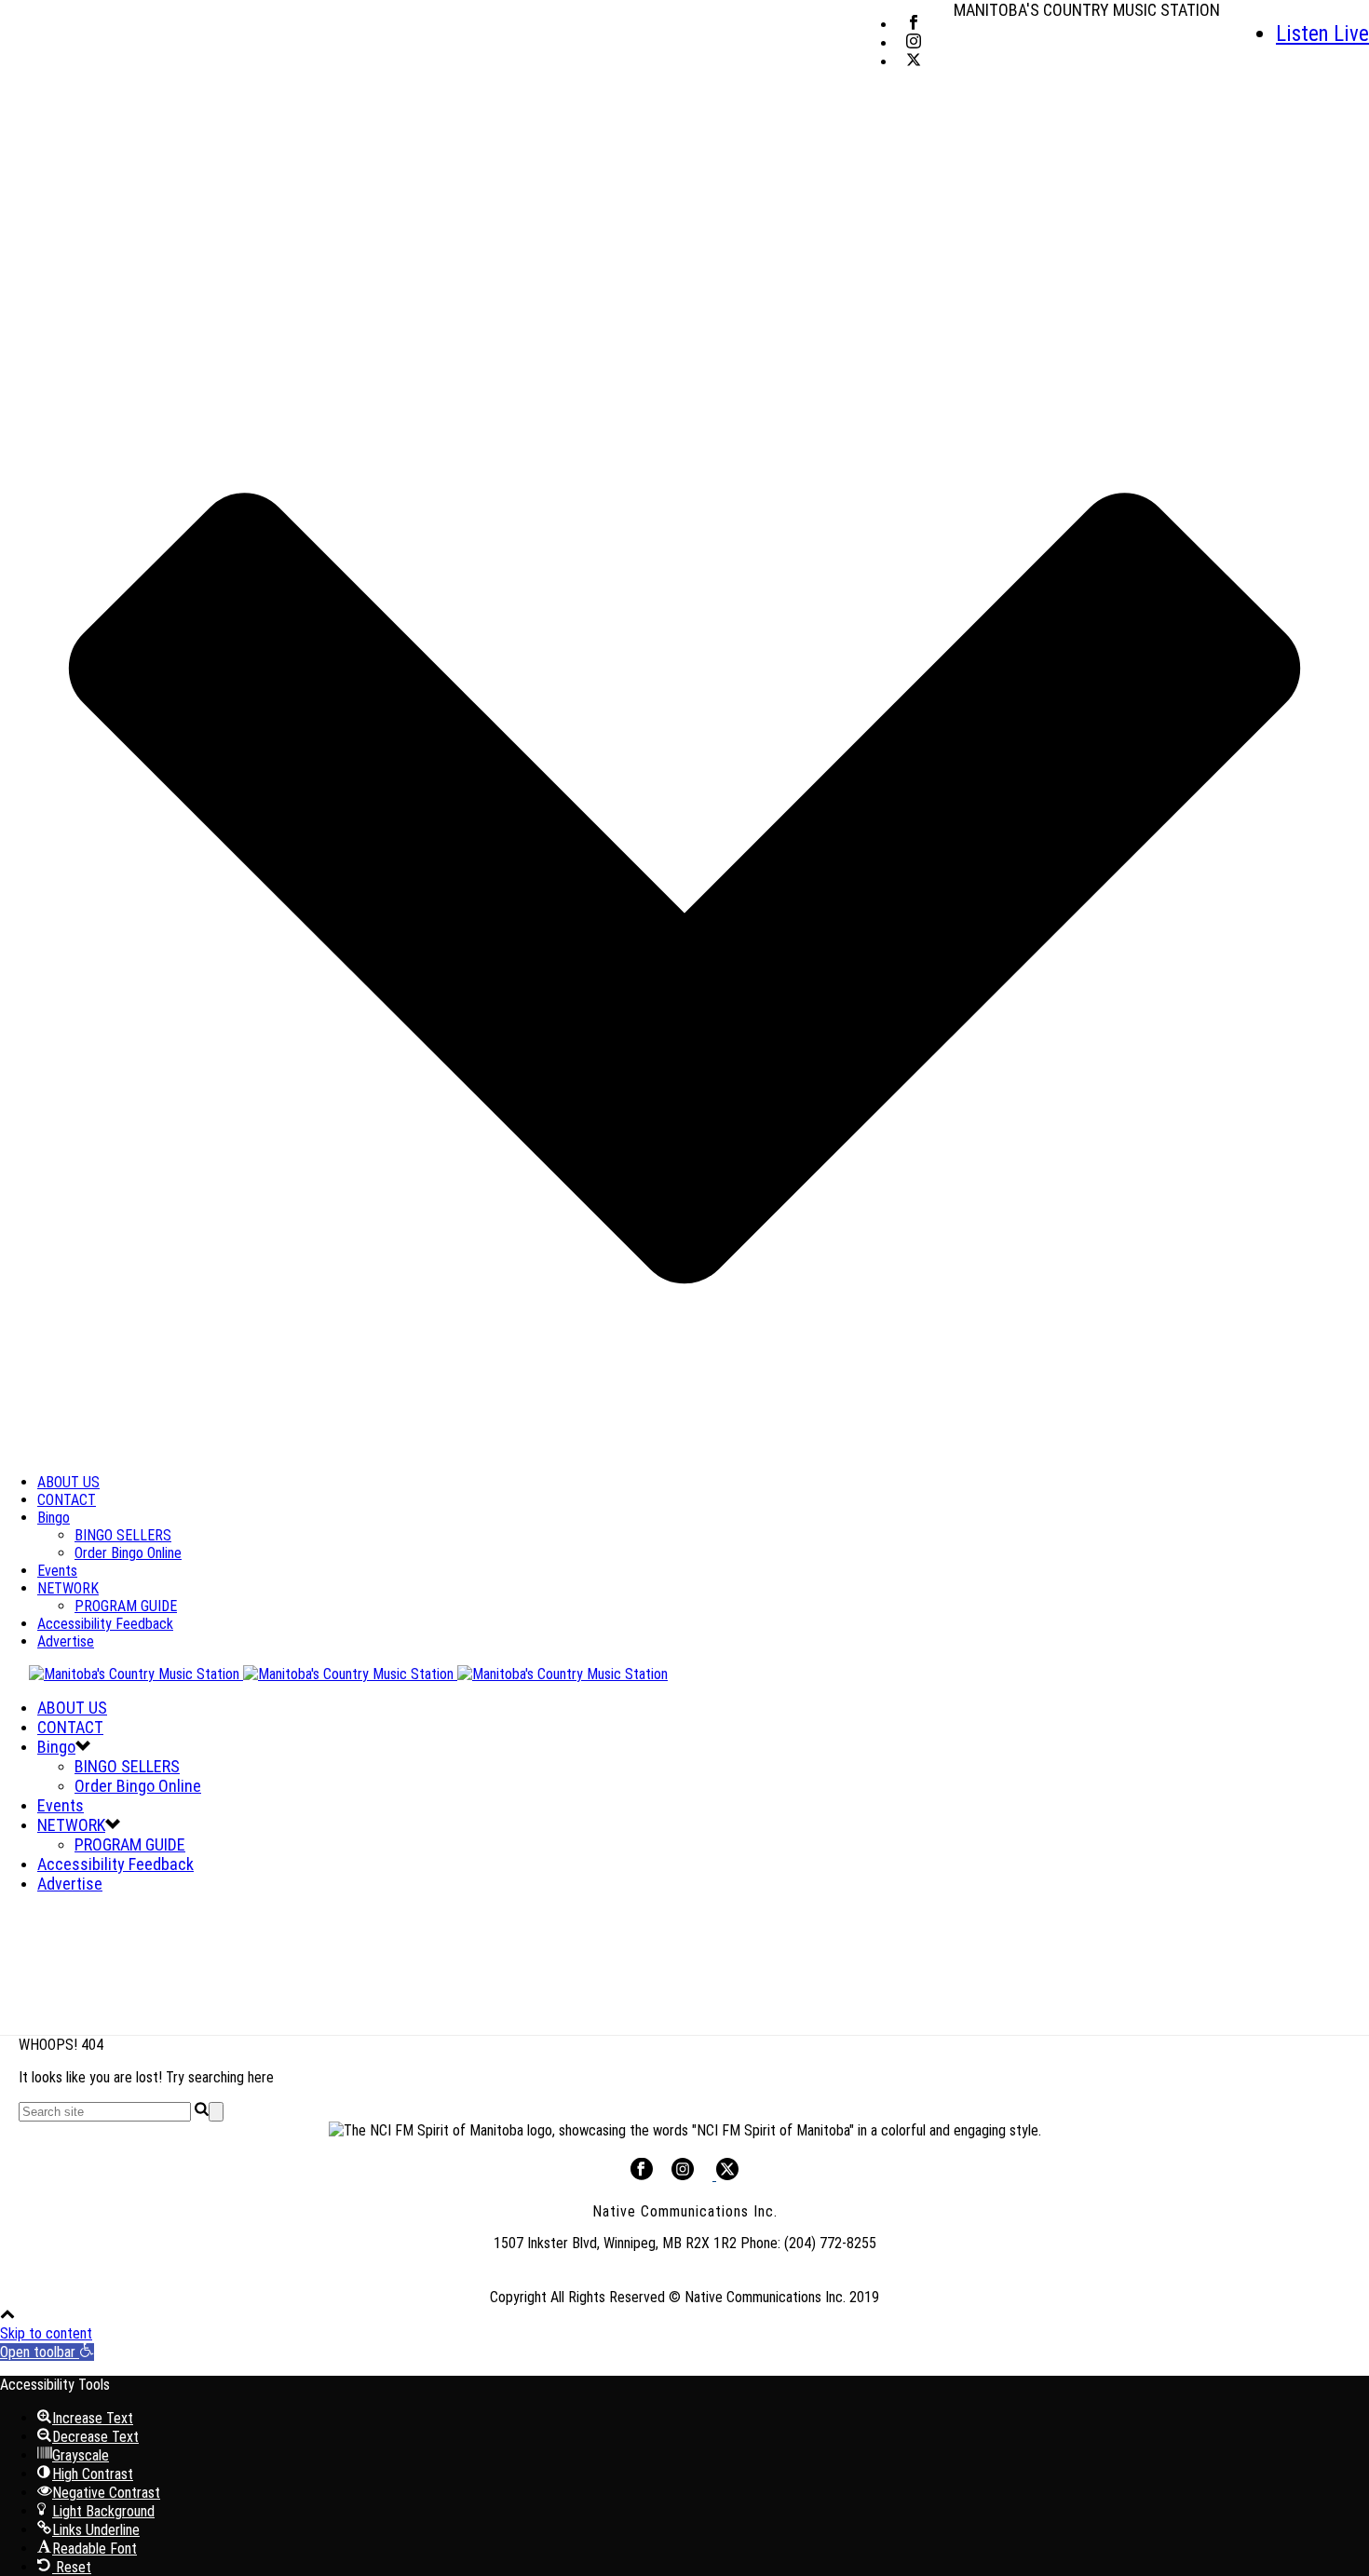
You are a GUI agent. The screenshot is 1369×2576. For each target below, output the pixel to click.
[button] (47, 2352)
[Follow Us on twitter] (725, 2175)
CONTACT (67, 1500)
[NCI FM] (334, 1674)
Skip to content (46, 2333)
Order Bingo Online (128, 1553)
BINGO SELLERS (123, 1535)
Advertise (66, 1641)
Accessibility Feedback (105, 1624)
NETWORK (68, 1588)
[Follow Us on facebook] (642, 2175)
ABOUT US (68, 1482)
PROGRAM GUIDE (126, 1606)
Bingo (54, 1518)
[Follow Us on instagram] (683, 2175)
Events (57, 1571)
